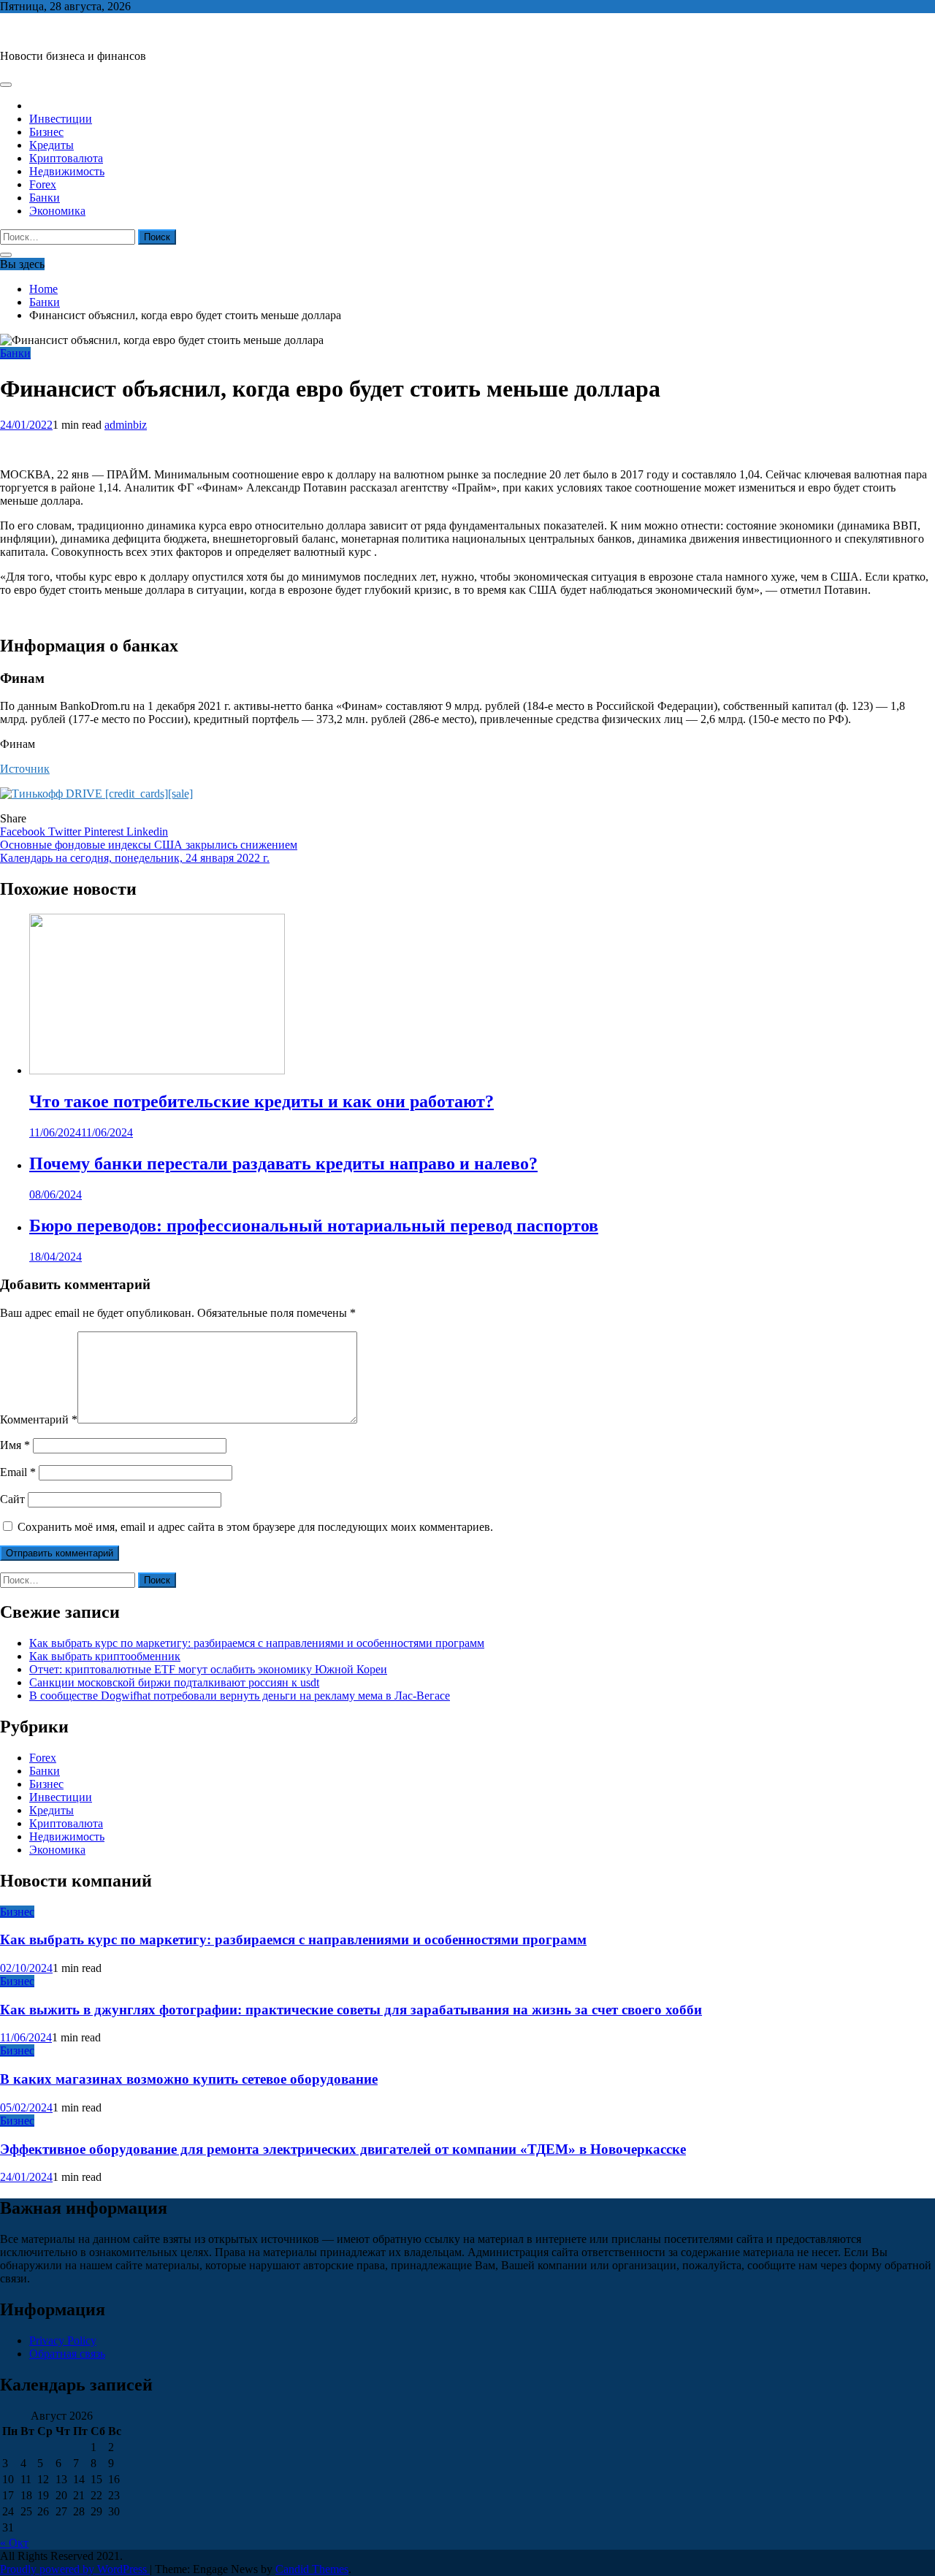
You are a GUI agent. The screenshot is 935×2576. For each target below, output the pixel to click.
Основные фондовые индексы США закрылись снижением (149, 845)
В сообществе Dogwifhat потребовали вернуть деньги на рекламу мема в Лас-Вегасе (240, 1696)
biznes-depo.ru (34, 31)
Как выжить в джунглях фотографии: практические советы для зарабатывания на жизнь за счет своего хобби (351, 2010)
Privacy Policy (63, 2340)
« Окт (14, 2543)
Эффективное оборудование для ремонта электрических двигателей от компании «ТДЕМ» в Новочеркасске (343, 2149)
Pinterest (105, 832)
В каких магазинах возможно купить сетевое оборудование (189, 2079)
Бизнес (46, 132)
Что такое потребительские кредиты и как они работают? (262, 1101)
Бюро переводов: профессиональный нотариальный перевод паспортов (314, 1226)
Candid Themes (312, 2569)
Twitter (66, 832)
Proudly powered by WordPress (75, 2569)
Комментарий (39, 1419)
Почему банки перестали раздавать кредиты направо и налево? (283, 1163)
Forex (43, 184)
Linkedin (147, 832)
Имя (15, 1445)
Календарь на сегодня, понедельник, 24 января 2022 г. (135, 858)
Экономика (57, 211)
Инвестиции (61, 119)
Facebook (24, 832)
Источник (25, 769)
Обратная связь (67, 2354)
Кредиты (51, 145)
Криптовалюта (66, 158)
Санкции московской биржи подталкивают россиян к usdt (174, 1682)
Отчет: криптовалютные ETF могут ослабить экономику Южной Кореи (208, 1669)
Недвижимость (67, 171)
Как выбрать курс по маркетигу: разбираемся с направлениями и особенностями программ (257, 1643)
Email (18, 1472)
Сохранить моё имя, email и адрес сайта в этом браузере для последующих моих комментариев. (255, 1527)
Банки (45, 198)
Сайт (12, 1499)
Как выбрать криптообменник (105, 1656)
